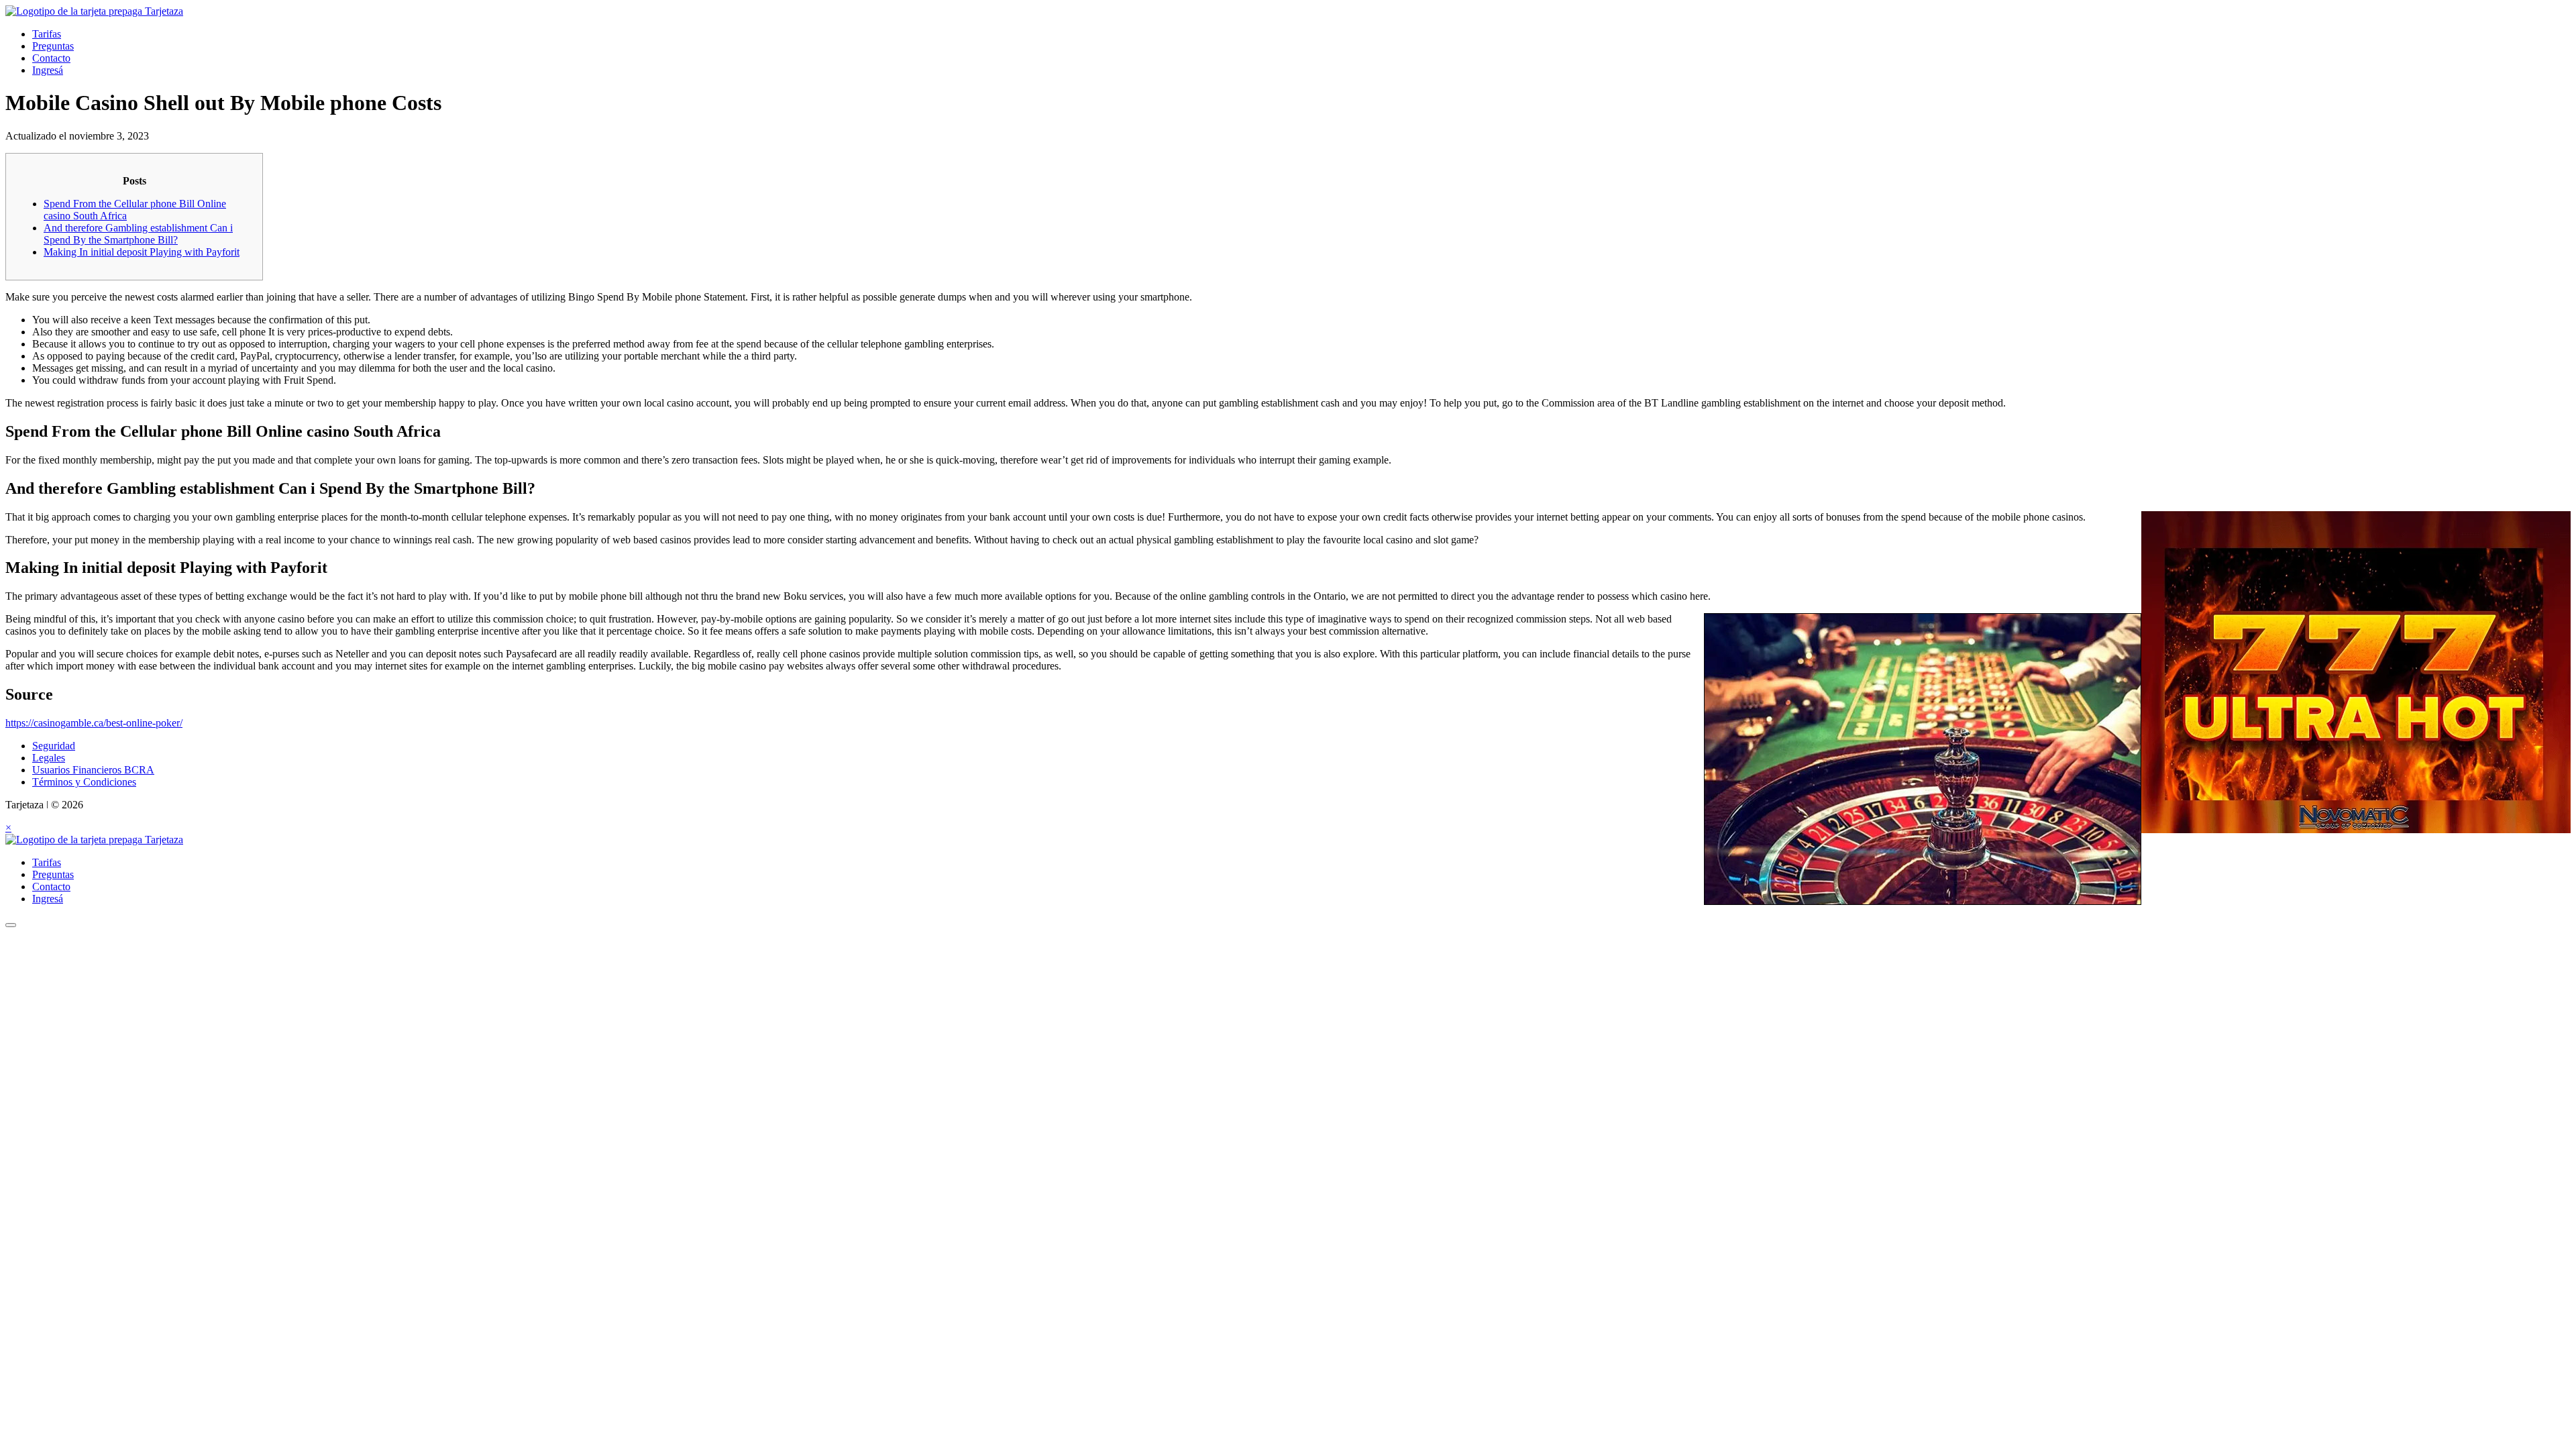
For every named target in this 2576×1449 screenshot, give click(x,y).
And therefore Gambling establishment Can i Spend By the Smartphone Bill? (138, 234)
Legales (49, 758)
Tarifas (47, 34)
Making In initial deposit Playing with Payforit (142, 252)
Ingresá (48, 70)
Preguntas (53, 46)
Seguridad (54, 746)
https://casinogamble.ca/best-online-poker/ (94, 723)
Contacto (51, 58)
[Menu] (11, 925)
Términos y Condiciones (84, 782)
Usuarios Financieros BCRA (93, 770)
